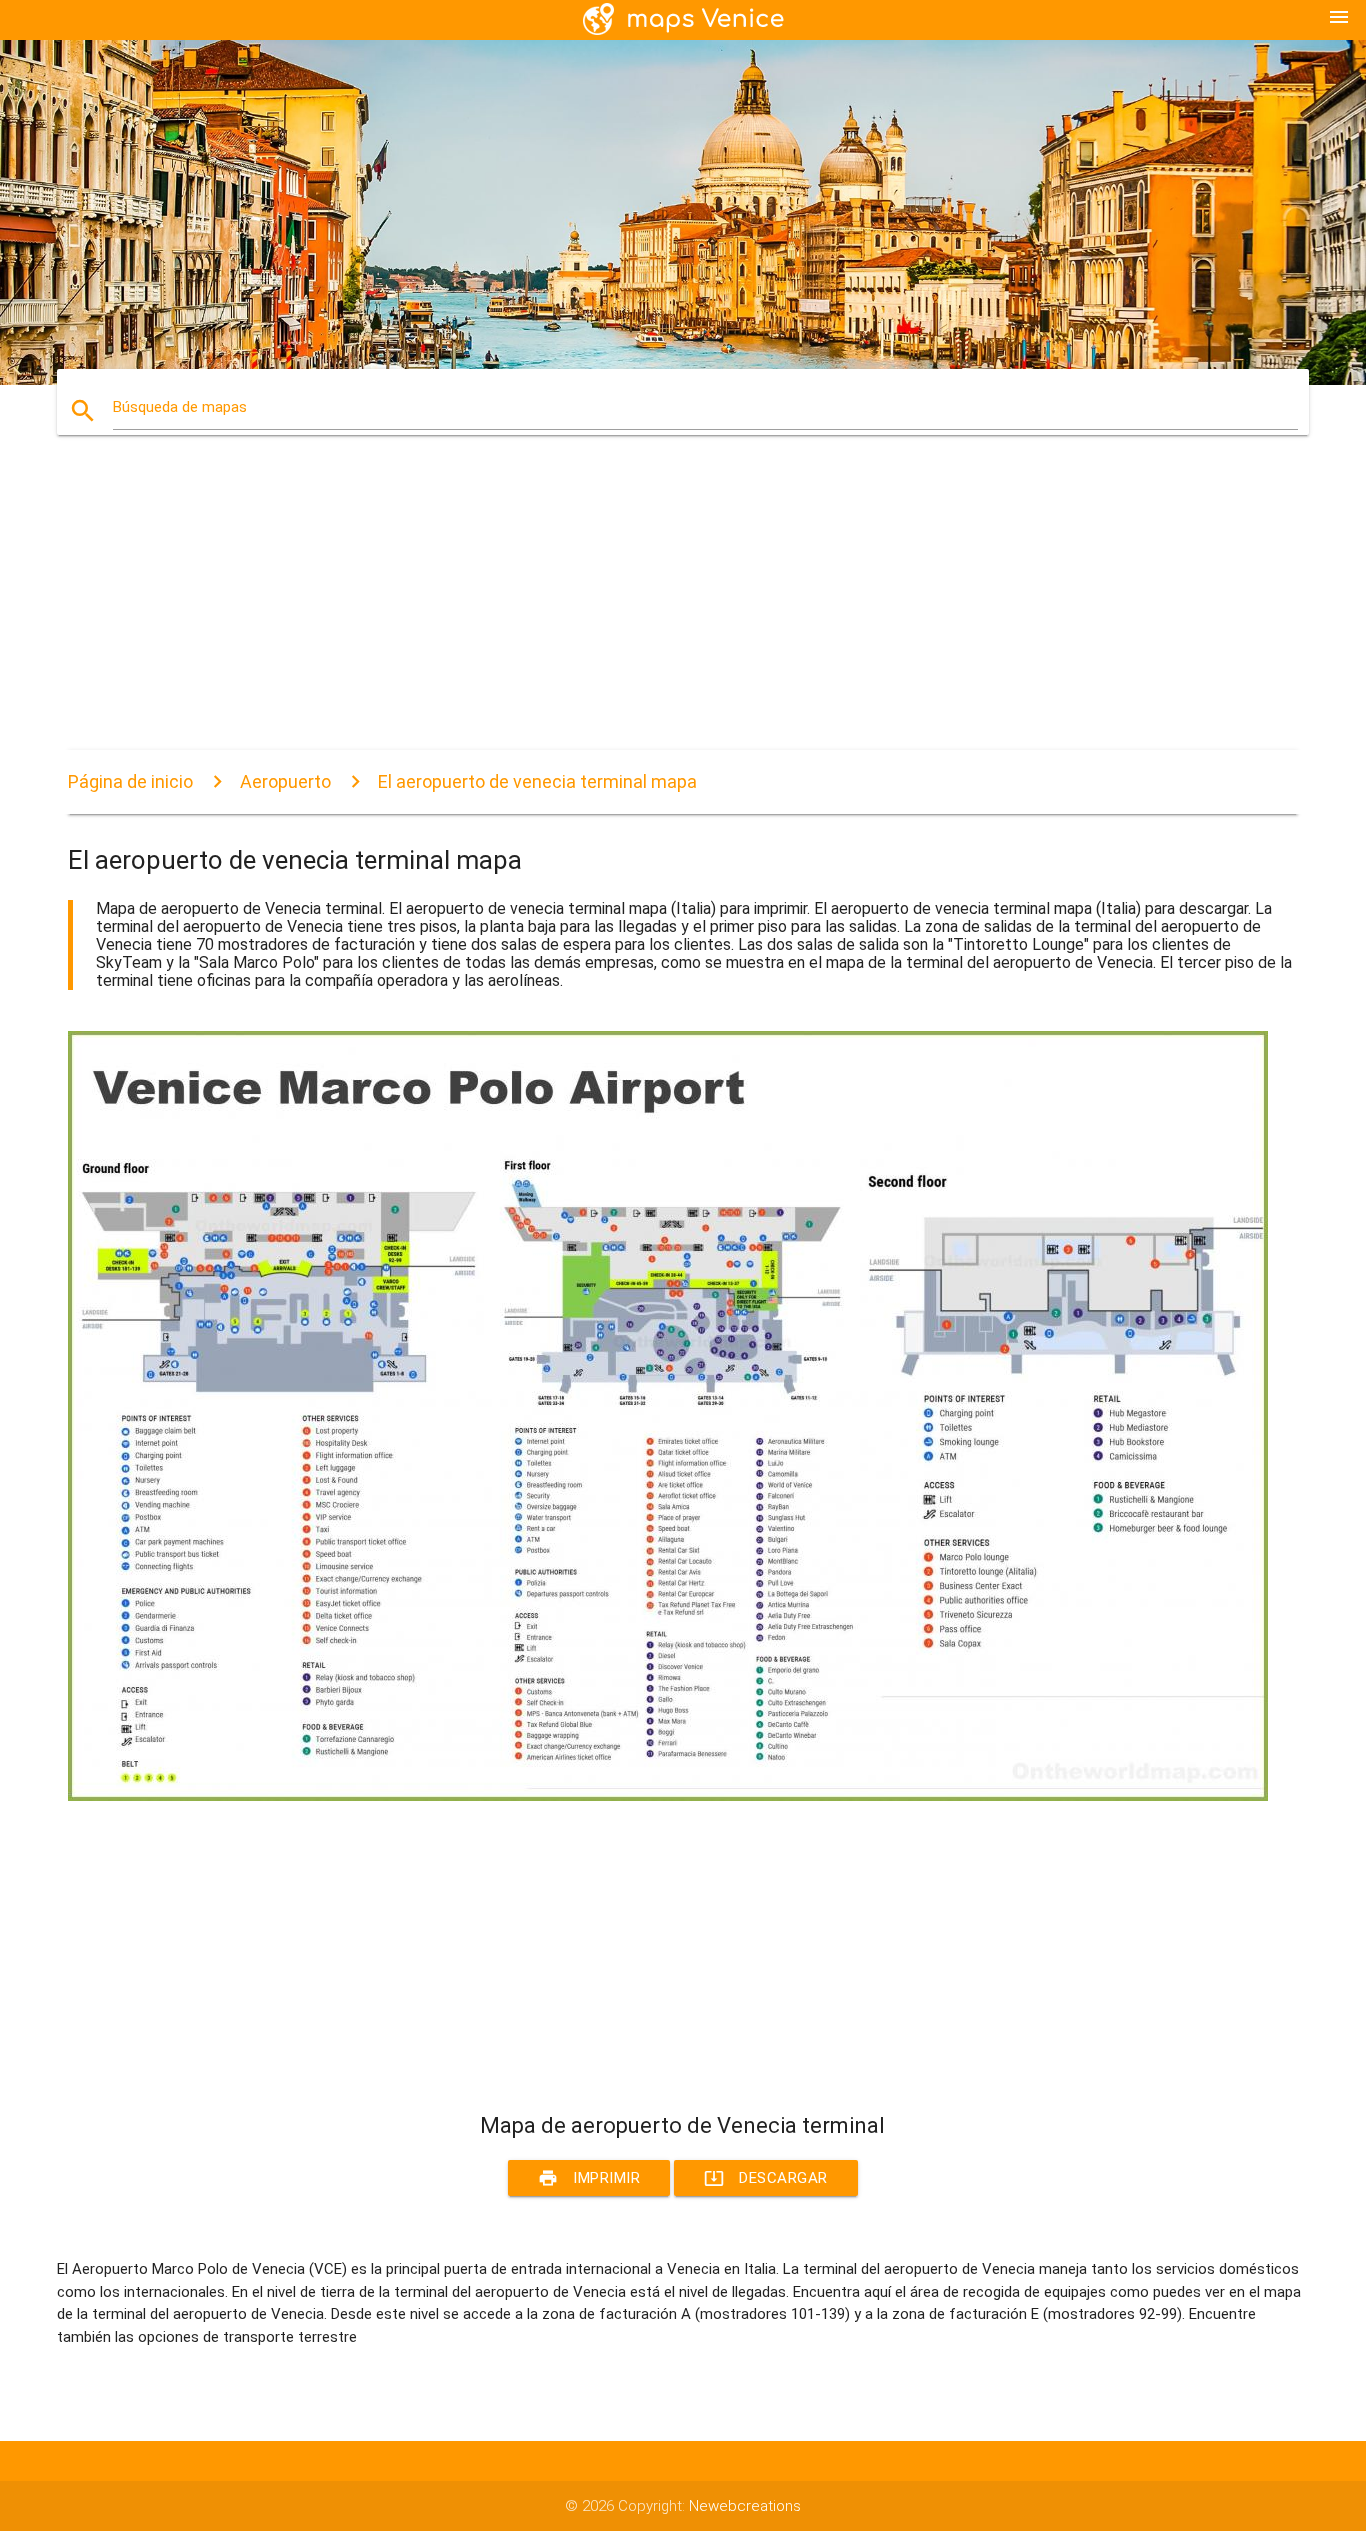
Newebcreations (745, 2506)
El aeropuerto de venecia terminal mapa (537, 781)
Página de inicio (130, 781)
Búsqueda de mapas (180, 407)
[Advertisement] (668, 610)
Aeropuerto (285, 781)
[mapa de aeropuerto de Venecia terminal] (668, 1796)
